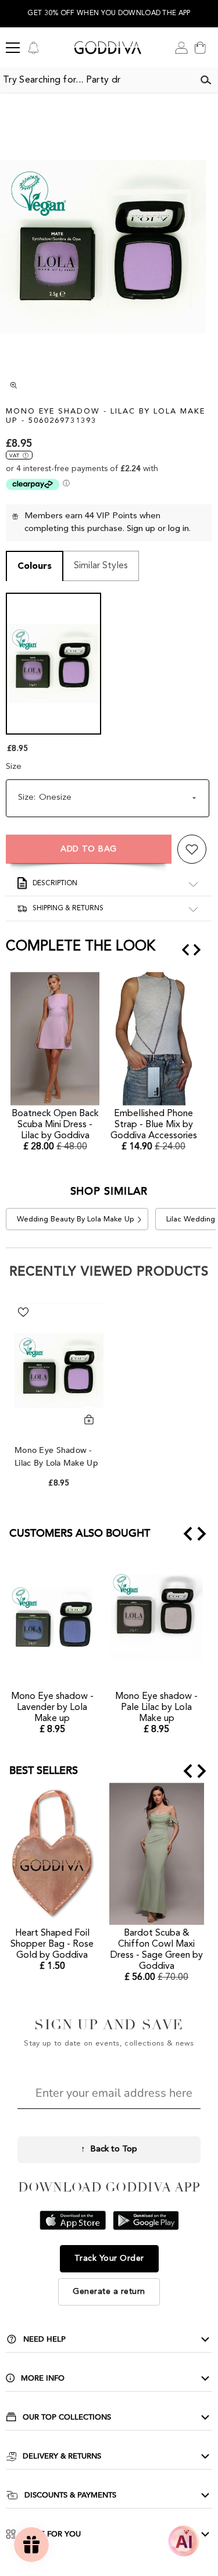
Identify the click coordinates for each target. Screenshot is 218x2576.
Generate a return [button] (109, 2292)
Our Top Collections (67, 2417)
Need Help (44, 2339)
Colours (35, 566)
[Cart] (200, 48)
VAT (14, 456)
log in (178, 529)
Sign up (141, 529)
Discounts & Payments (70, 2495)
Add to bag (89, 849)
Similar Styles (101, 566)
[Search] (206, 80)
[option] (109, 14)
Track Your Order (109, 2258)
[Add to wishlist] (192, 849)
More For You (51, 2534)
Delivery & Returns (62, 2456)
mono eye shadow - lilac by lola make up (58, 1457)
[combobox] (97, 80)
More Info (43, 2378)
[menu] (13, 48)
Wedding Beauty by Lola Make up (76, 1219)
